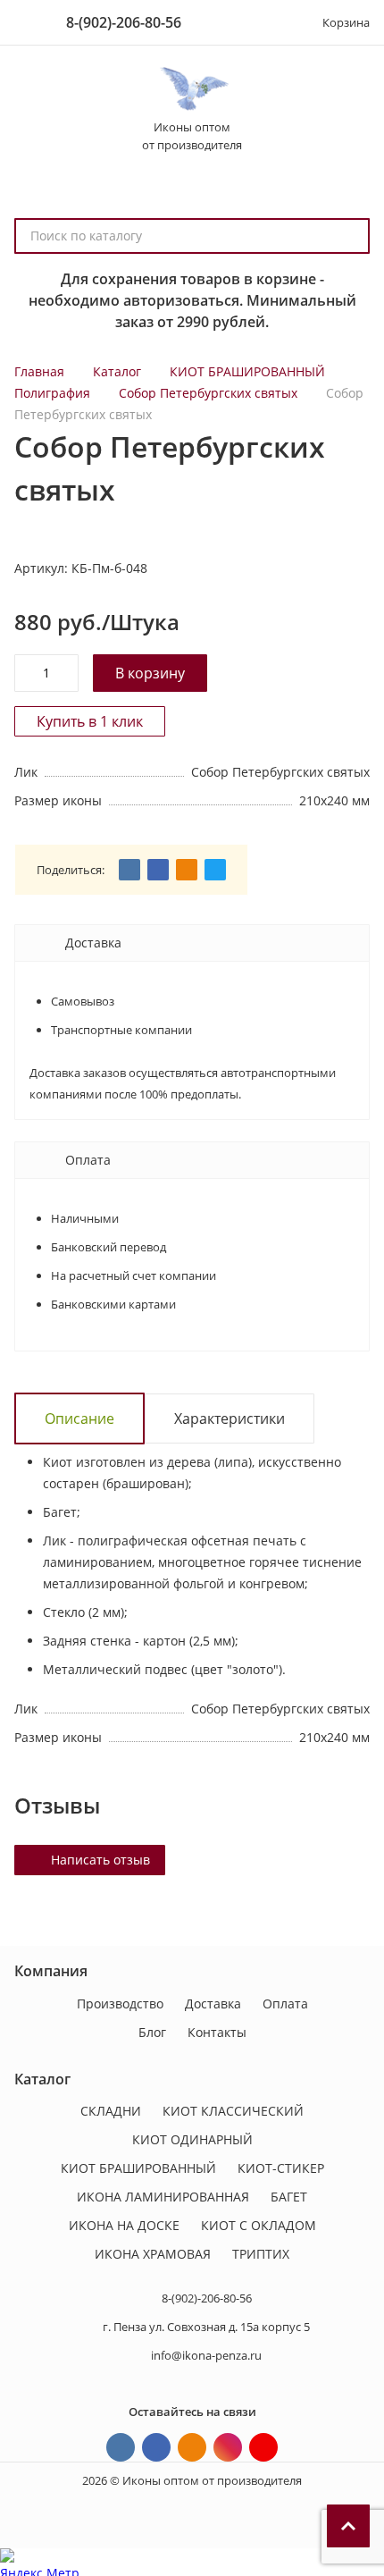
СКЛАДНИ (111, 2111)
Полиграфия (52, 393)
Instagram (228, 2447)
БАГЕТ (289, 2197)
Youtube (263, 2447)
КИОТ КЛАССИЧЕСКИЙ (233, 2111)
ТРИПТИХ (261, 2254)
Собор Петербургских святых (208, 393)
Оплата (285, 2004)
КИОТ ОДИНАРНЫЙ (192, 2139)
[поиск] (348, 236)
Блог (152, 2032)
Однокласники (192, 2447)
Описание (79, 1418)
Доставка (213, 2004)
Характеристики (230, 1418)
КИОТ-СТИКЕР (281, 2168)
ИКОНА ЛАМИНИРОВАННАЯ (163, 2197)
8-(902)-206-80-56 (124, 22)
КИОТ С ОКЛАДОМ (259, 2225)
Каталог (117, 371)
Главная (39, 371)
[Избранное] (271, 22)
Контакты (217, 2032)
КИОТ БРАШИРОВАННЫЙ (247, 371)
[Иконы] (192, 89)
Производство (120, 2004)
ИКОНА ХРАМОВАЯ (153, 2254)
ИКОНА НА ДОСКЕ (124, 2225)
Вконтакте (121, 2447)
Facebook (156, 2447)
